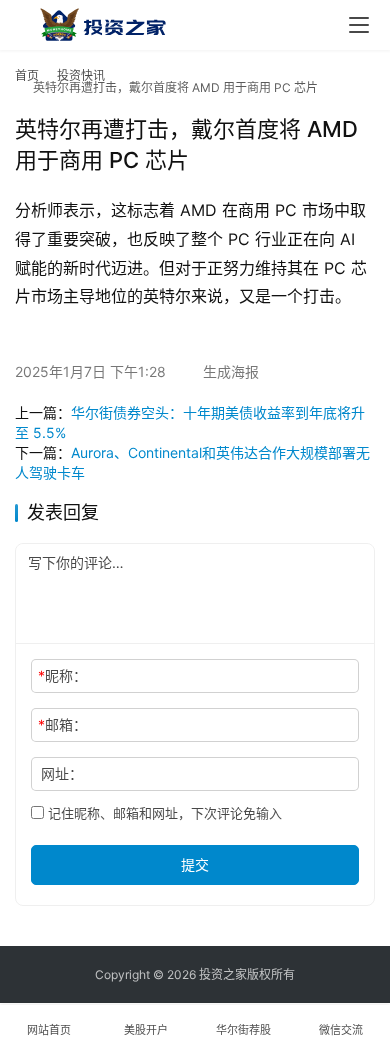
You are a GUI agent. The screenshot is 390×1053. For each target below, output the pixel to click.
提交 (195, 864)
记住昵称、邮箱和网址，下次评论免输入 (163, 813)
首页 (27, 75)
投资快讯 (81, 75)
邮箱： (62, 724)
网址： (62, 773)
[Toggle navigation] (359, 25)
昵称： (62, 675)
